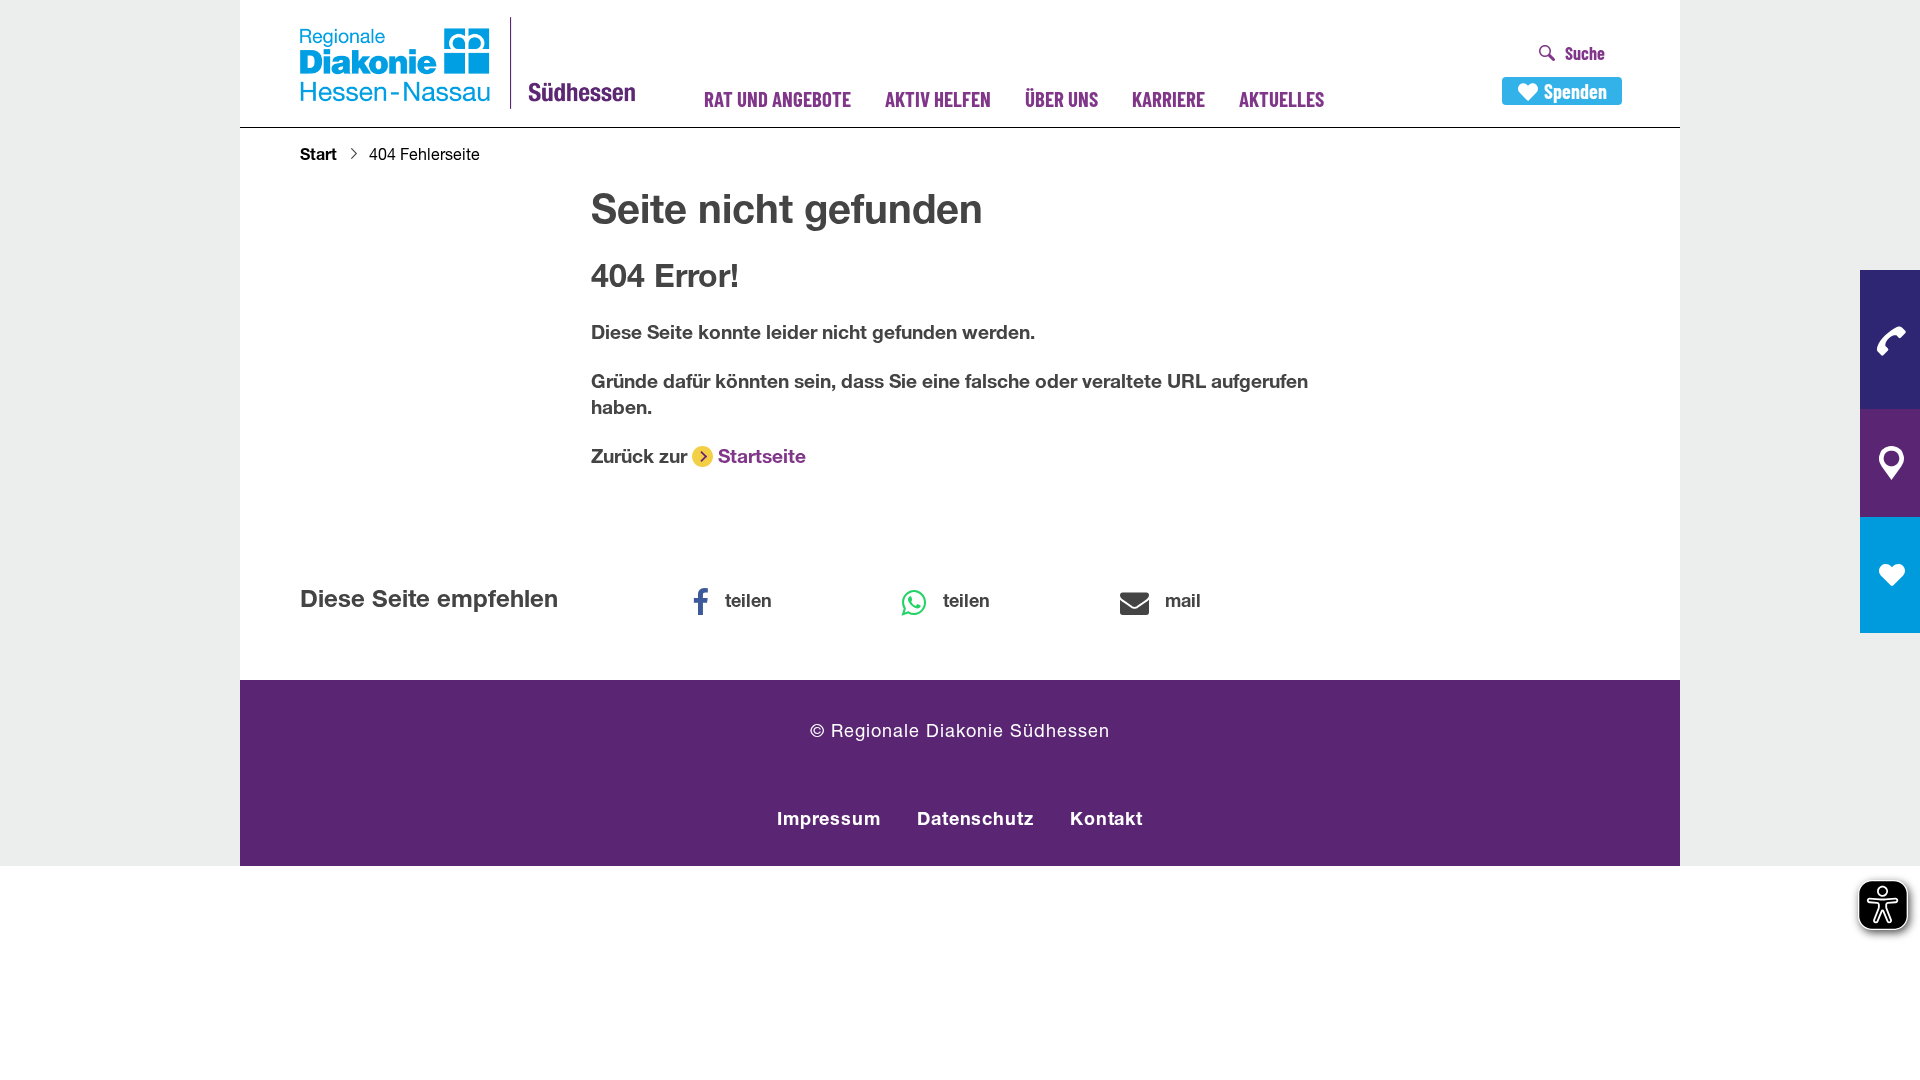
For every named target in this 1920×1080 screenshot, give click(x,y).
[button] (745, 603)
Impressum (829, 821)
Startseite (762, 458)
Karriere (1168, 98)
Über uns (1061, 98)
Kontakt (1106, 821)
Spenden (1575, 91)
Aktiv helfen (938, 98)
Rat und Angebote (777, 98)
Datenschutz (975, 821)
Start (318, 157)
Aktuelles (1281, 98)
